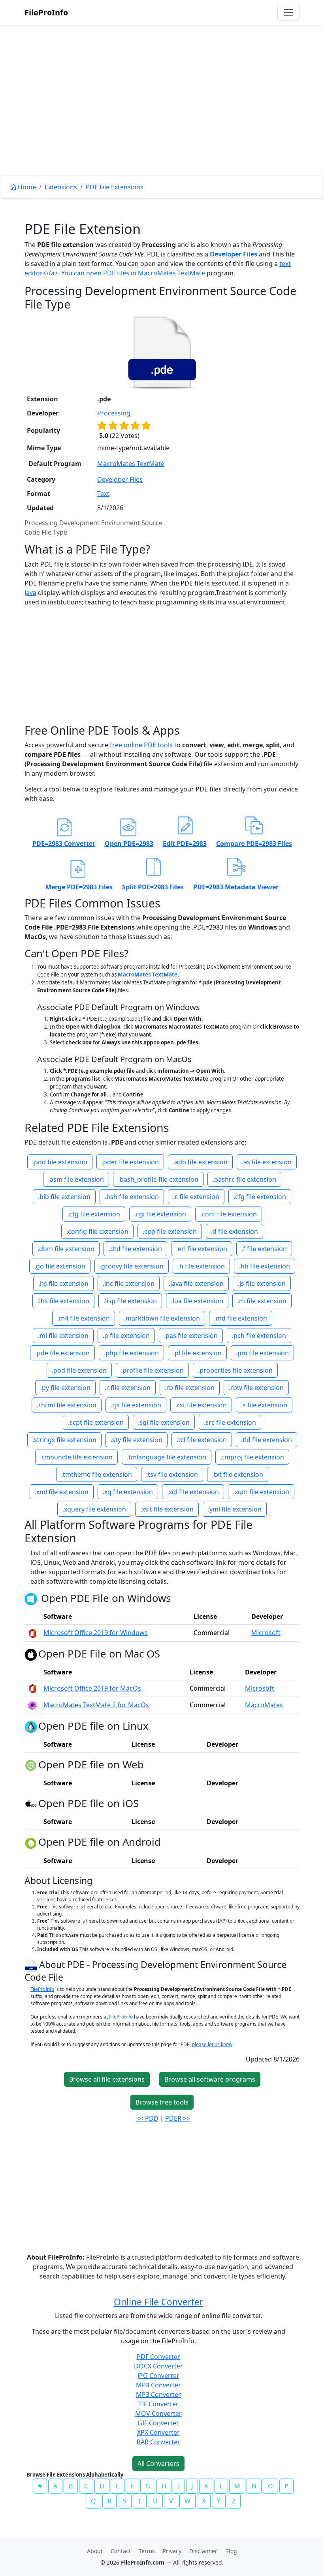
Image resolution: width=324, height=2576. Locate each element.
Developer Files (234, 254)
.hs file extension (63, 1283)
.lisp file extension (130, 1301)
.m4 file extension (84, 1318)
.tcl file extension (202, 1440)
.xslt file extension (167, 1509)
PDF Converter (158, 2357)
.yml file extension (235, 1509)
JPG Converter (158, 2376)
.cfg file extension (260, 1197)
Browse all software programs (210, 2079)
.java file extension (196, 1283)
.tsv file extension (172, 1474)
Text (103, 494)
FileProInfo (46, 12)
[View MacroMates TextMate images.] (32, 1705)
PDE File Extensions (115, 187)
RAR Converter (158, 2442)
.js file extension (262, 1283)
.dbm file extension (66, 1249)
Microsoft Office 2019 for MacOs (92, 1688)
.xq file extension (128, 1492)
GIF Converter (158, 2423)
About (95, 2551)
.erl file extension (202, 1249)
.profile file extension (152, 1370)
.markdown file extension (162, 1318)
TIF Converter (158, 2404)
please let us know (212, 2044)
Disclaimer (203, 2551)
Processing (114, 413)
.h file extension (201, 1266)
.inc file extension (129, 1283)
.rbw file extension (256, 1388)
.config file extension (97, 1231)
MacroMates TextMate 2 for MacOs (96, 1705)
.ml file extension (63, 1336)
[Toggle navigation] (288, 13)
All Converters (158, 2464)
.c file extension (196, 1197)
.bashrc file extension (244, 1179)
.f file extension (264, 1249)
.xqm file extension (261, 1492)
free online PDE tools (141, 745)
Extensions (61, 187)
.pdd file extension (60, 1162)
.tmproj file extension (252, 1457)
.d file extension (235, 1231)
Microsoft (266, 1633)
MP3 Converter (158, 2395)
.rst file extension (201, 1405)
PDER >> (178, 2118)
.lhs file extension (63, 1301)
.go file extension (60, 1266)
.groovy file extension (132, 1266)
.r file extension (128, 1388)
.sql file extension (164, 1422)
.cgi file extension (160, 1214)
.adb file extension (200, 1162)
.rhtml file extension (67, 1405)
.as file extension (267, 1162)
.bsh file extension (132, 1197)
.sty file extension (137, 1440)
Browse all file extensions (107, 2079)
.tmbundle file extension (76, 1457)
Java (30, 593)
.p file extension (126, 1336)
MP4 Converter (158, 2385)
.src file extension (230, 1422)
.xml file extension (62, 1492)
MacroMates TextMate (171, 273)
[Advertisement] (162, 118)
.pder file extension (130, 1162)
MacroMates (264, 1705)
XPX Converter (158, 2432)
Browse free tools (162, 2102)
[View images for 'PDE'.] (32, 1965)
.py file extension (65, 1388)
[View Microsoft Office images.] (32, 1633)
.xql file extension (193, 1492)
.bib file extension (64, 1197)
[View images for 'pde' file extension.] (162, 352)
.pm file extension (262, 1353)
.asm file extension (76, 1179)
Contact (121, 2551)
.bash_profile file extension (158, 1179)
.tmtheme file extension (97, 1474)
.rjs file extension (136, 1405)
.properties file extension (235, 1370)
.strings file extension (64, 1440)
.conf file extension (229, 1214)
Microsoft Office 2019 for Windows (96, 1633)
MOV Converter (158, 2413)
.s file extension (264, 1405)
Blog (231, 2551)
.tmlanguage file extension (167, 1457)
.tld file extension (267, 1440)
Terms (147, 2551)
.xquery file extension (94, 1509)
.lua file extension (197, 1301)
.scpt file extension (96, 1422)
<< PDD (147, 2118)
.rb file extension (190, 1388)
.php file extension (131, 1353)
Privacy (172, 2551)
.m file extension (262, 1301)
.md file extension (241, 1318)
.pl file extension (197, 1353)
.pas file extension (191, 1336)
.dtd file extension (135, 1249)
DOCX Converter (158, 2366)
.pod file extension (79, 1370)
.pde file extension (62, 1353)
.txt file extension (238, 1474)
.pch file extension (259, 1336)
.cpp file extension (170, 1231)
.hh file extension (265, 1266)
